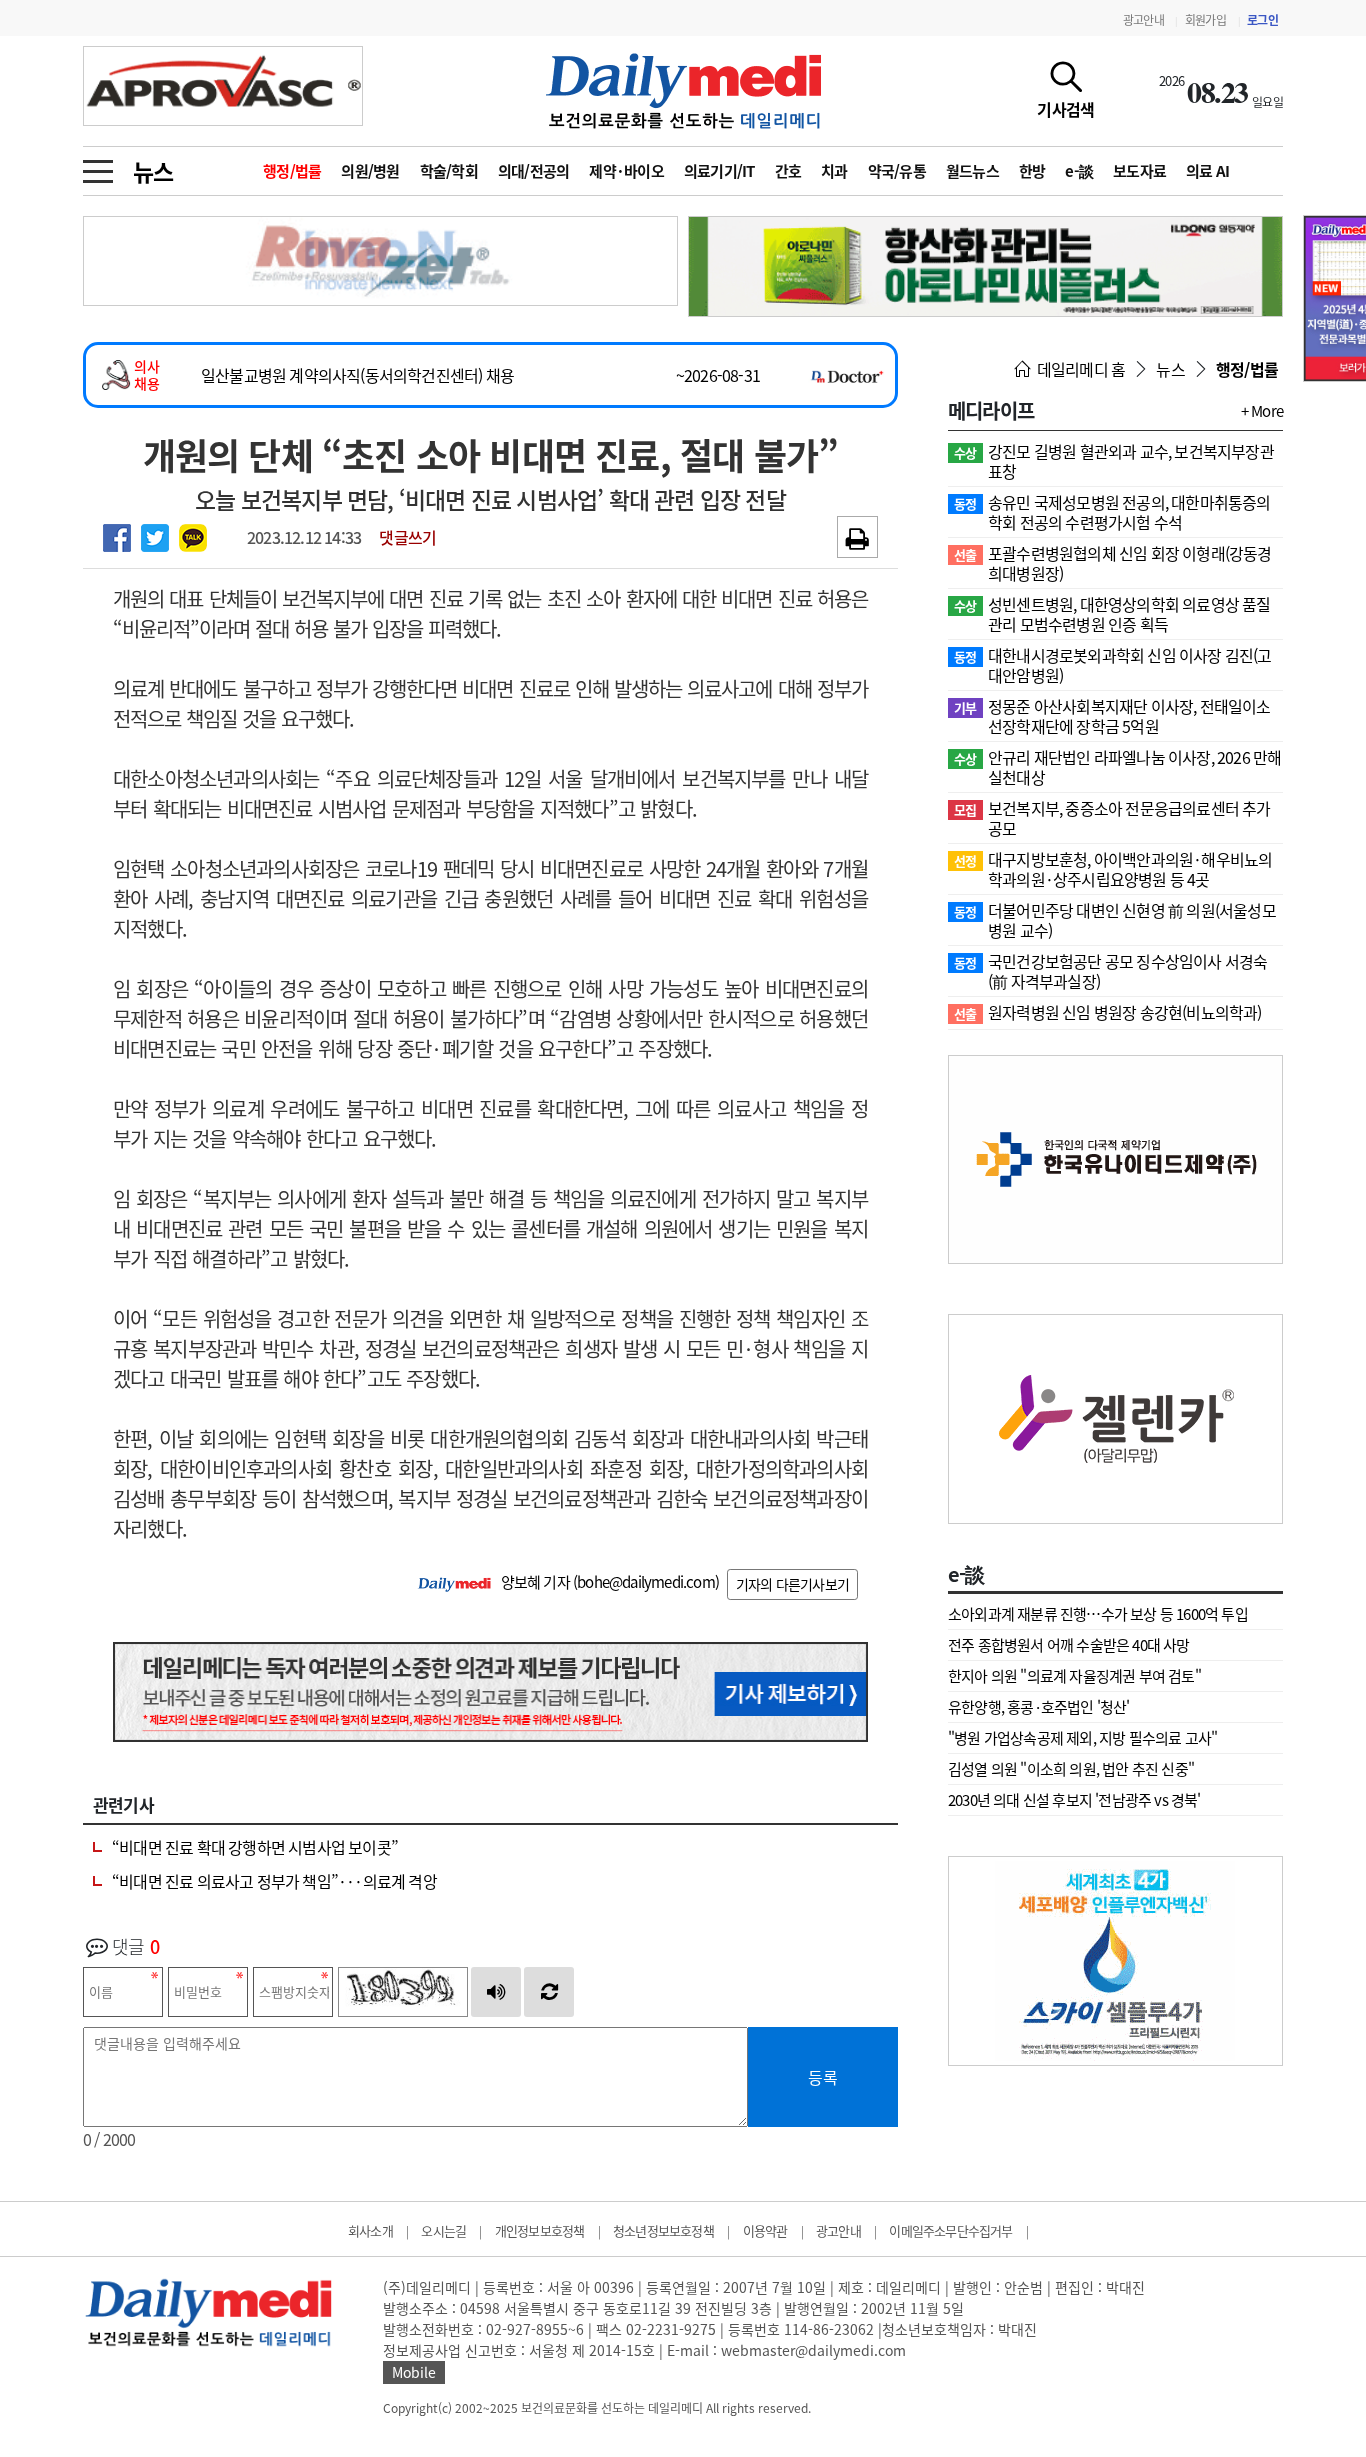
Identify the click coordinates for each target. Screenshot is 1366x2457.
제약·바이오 (626, 171)
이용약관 (765, 2230)
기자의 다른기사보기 (792, 1584)
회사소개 (370, 2230)
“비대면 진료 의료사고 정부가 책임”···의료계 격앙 (274, 1881)
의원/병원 (370, 171)
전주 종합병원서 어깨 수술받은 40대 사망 (1069, 1645)
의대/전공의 (534, 171)
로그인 (1262, 20)
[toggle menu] (98, 166)
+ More (1262, 411)
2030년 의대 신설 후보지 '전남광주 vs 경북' (1074, 1800)
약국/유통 (897, 171)
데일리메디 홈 (1079, 369)
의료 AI (1207, 171)
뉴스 (153, 171)
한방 (1032, 171)
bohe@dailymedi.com (646, 1582)
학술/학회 (449, 171)
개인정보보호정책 (540, 2230)
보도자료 (1139, 171)
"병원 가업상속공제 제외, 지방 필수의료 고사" (1082, 1738)
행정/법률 (292, 171)
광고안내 (1143, 20)
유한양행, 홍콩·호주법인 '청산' (1039, 1707)
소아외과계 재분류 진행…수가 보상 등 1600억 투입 (1098, 1614)
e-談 (1079, 171)
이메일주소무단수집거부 (950, 2230)
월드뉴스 (972, 171)
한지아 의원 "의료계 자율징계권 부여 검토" (1074, 1676)
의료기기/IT (719, 171)
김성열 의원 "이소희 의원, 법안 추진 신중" (1071, 1769)
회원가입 (1205, 20)
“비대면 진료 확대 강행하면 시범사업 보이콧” (255, 1847)
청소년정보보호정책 (663, 2230)
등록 (823, 2077)
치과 (834, 171)
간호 (788, 171)
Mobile (414, 2372)
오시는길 (443, 2230)
